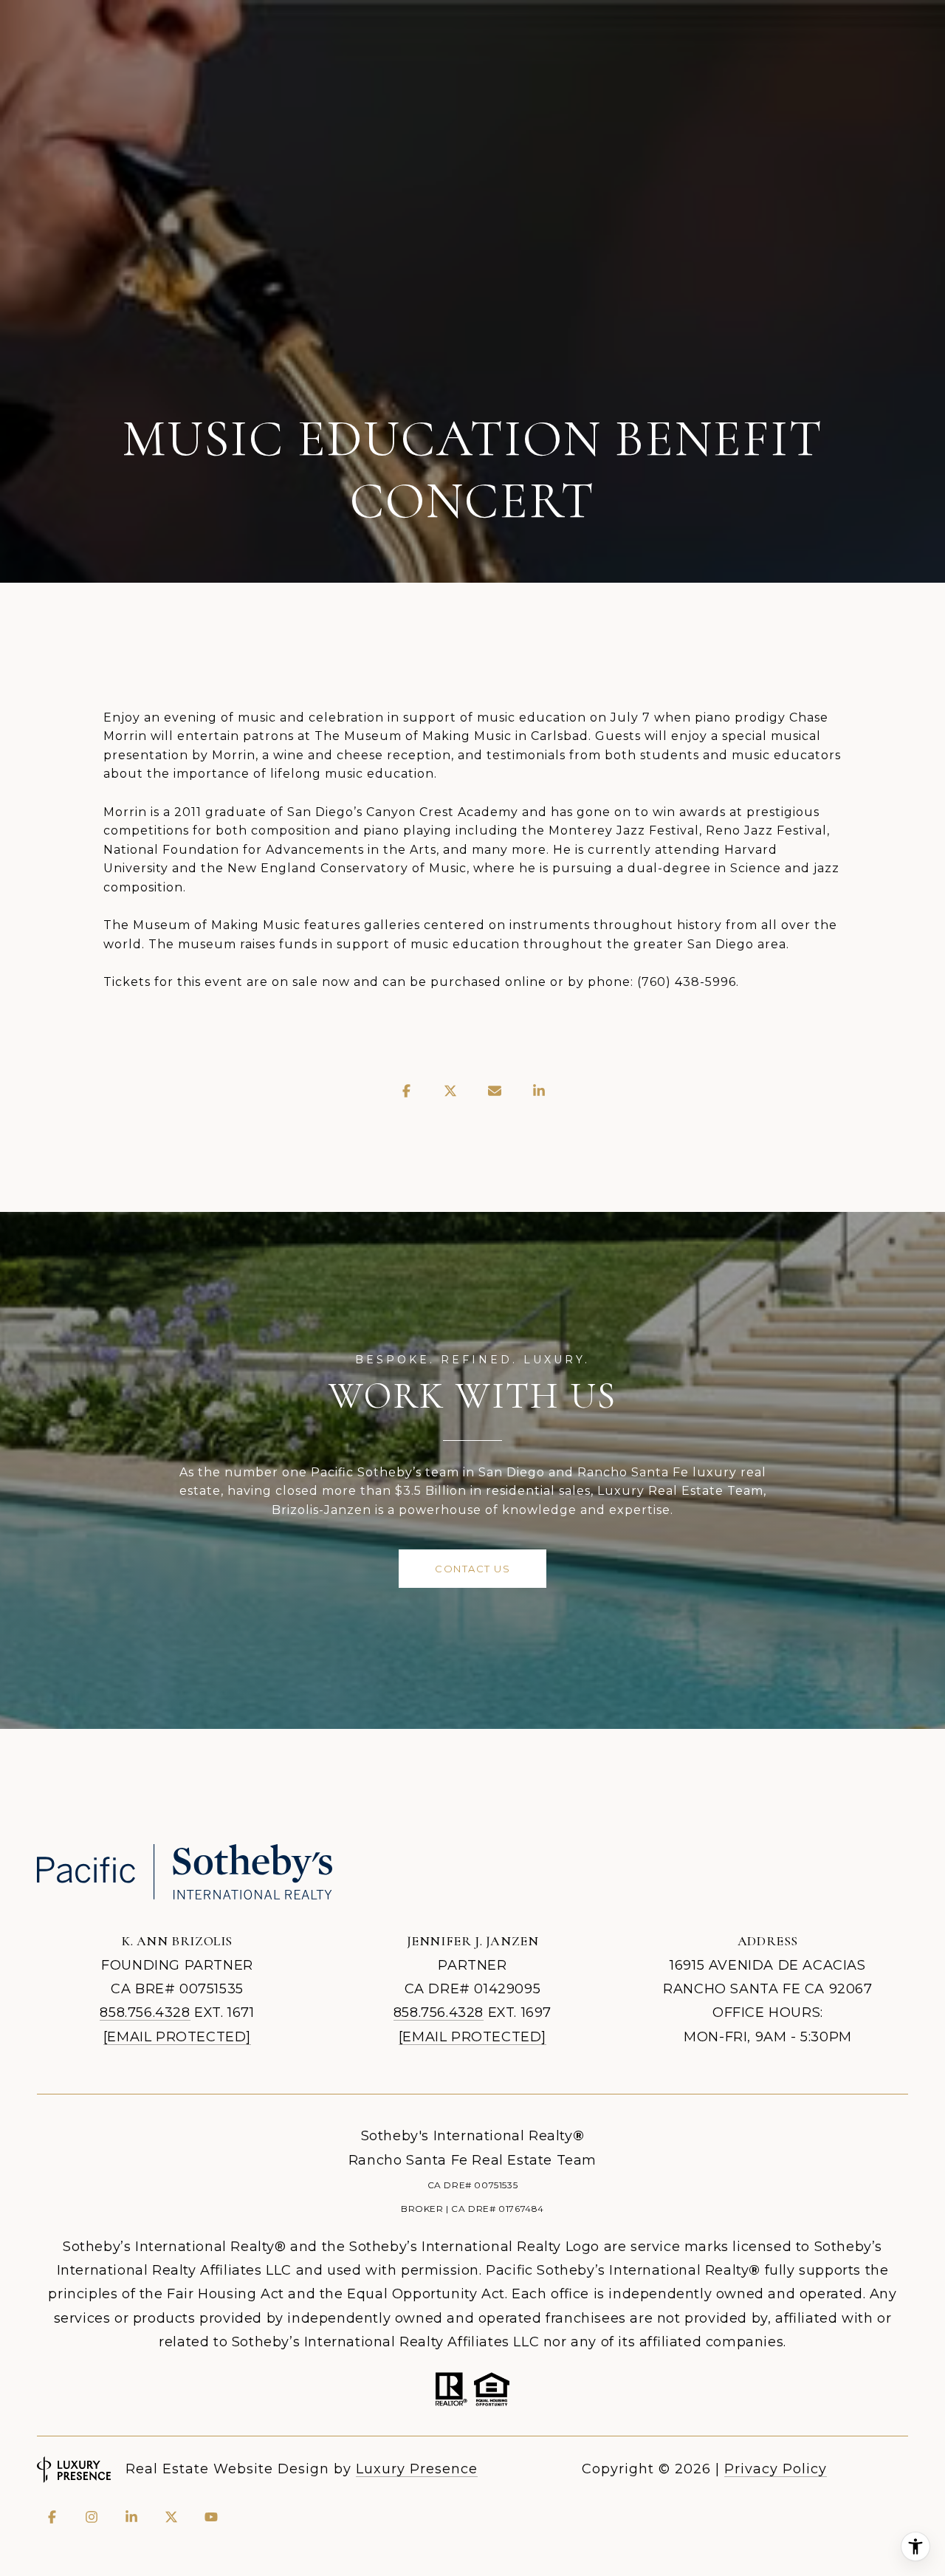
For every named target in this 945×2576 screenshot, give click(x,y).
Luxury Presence (417, 2469)
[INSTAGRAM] (92, 2517)
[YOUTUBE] (211, 2517)
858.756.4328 (145, 2012)
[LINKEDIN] (131, 2517)
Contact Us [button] (472, 1569)
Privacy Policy (776, 2469)
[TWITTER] (171, 2517)
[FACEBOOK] (52, 2517)
